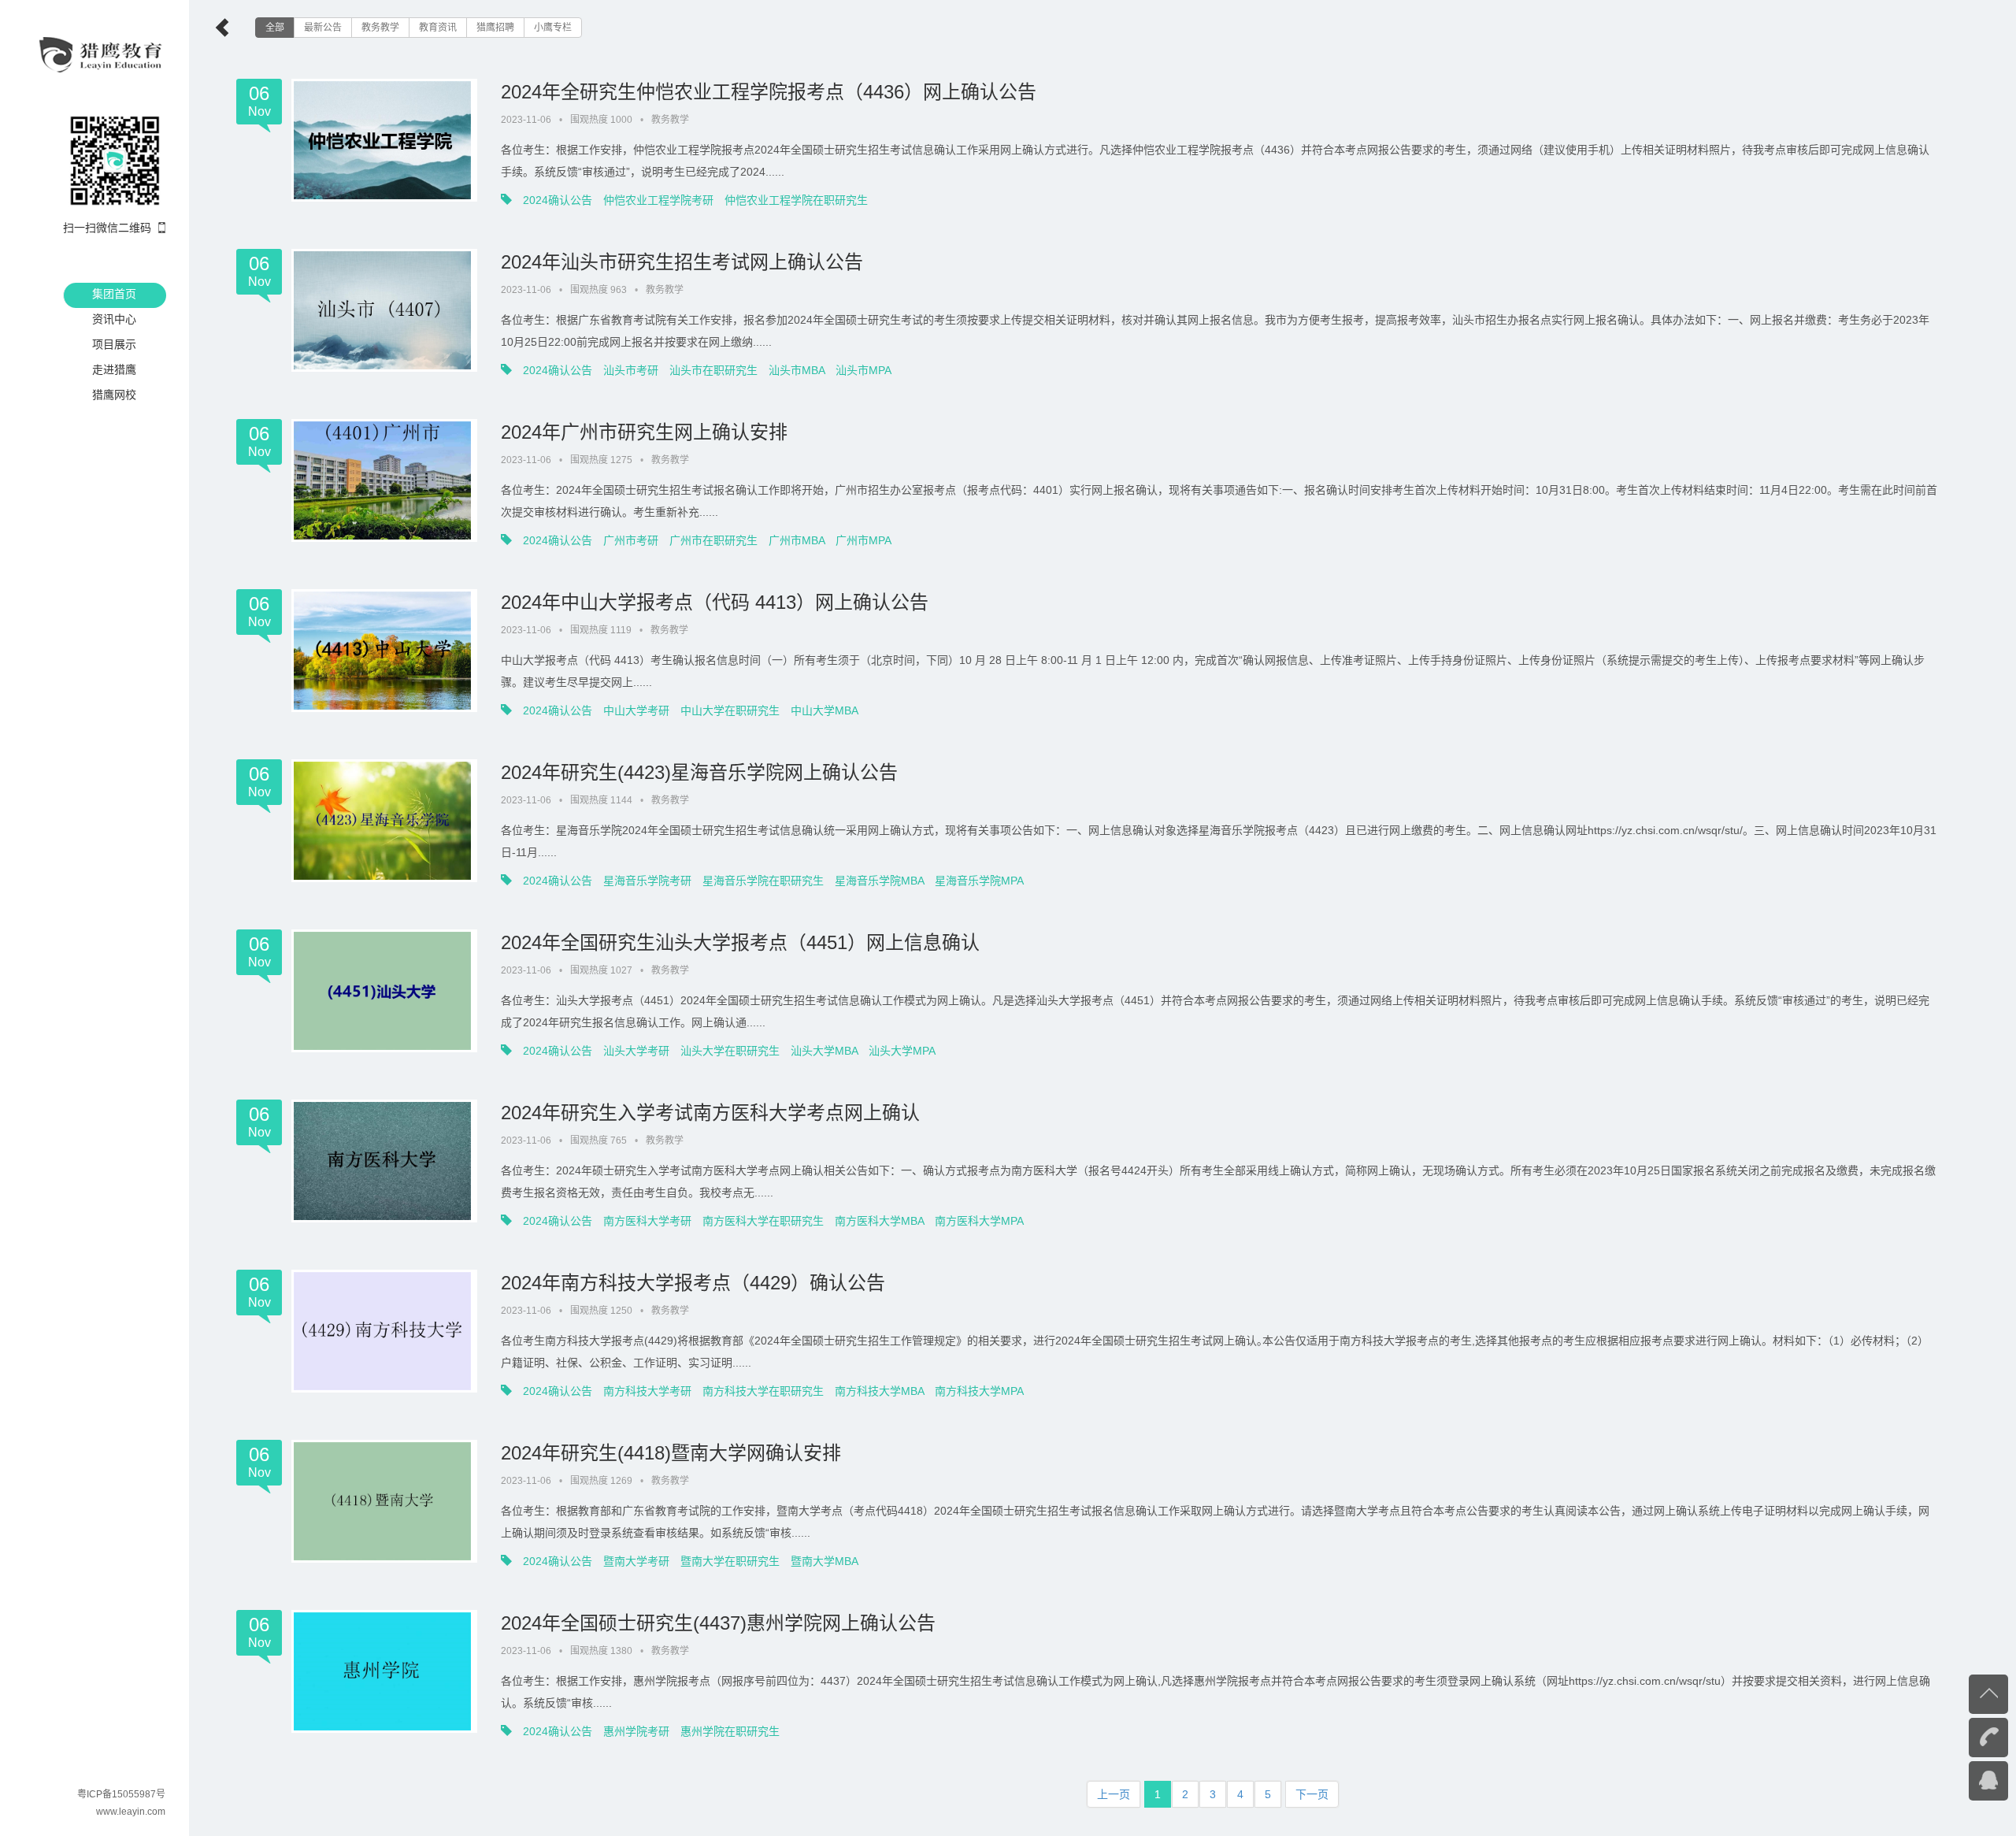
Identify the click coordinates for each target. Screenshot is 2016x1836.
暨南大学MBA (825, 1561)
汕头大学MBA (824, 1051)
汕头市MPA (863, 370)
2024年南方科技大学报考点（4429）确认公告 (693, 1283)
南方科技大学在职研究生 (763, 1391)
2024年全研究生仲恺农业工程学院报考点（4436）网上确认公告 (769, 92)
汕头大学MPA (902, 1051)
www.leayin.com (131, 1812)
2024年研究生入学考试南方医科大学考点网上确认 (710, 1113)
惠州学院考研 (636, 1731)
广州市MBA (797, 540)
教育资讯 (438, 28)
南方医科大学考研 (647, 1221)
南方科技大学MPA (979, 1391)
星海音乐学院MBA (879, 881)
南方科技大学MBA (879, 1391)
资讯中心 (114, 319)
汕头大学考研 (636, 1051)
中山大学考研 (636, 710)
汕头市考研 (631, 370)
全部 (275, 28)
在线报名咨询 (1957, 1779)
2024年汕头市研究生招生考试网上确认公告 (682, 262)
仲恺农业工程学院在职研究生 (796, 200)
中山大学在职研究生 (730, 710)
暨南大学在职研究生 (730, 1561)
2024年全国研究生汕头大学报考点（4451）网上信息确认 (740, 942)
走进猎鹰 (114, 369)
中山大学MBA (825, 710)
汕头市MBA (797, 370)
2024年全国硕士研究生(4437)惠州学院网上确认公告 (718, 1623)
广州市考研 (631, 540)
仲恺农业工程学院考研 (658, 200)
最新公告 (323, 28)
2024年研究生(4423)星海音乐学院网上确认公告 (699, 772)
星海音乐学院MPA (979, 881)
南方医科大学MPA (979, 1221)
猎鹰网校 (114, 395)
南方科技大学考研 (647, 1391)
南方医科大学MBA (879, 1221)
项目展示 (114, 344)
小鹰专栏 (553, 28)
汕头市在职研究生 (713, 370)
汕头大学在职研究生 (730, 1051)
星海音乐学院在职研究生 (763, 881)
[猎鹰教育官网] (102, 54)
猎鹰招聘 (495, 28)
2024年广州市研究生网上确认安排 (644, 432)
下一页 (1312, 1794)
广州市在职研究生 (713, 540)
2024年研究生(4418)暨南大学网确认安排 (671, 1453)
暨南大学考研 (636, 1561)
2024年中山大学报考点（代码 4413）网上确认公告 (715, 602)
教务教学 (380, 28)
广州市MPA (863, 540)
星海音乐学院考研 (647, 881)
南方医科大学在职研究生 (763, 1221)
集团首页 (114, 294)
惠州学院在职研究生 (730, 1731)
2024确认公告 (558, 200)
